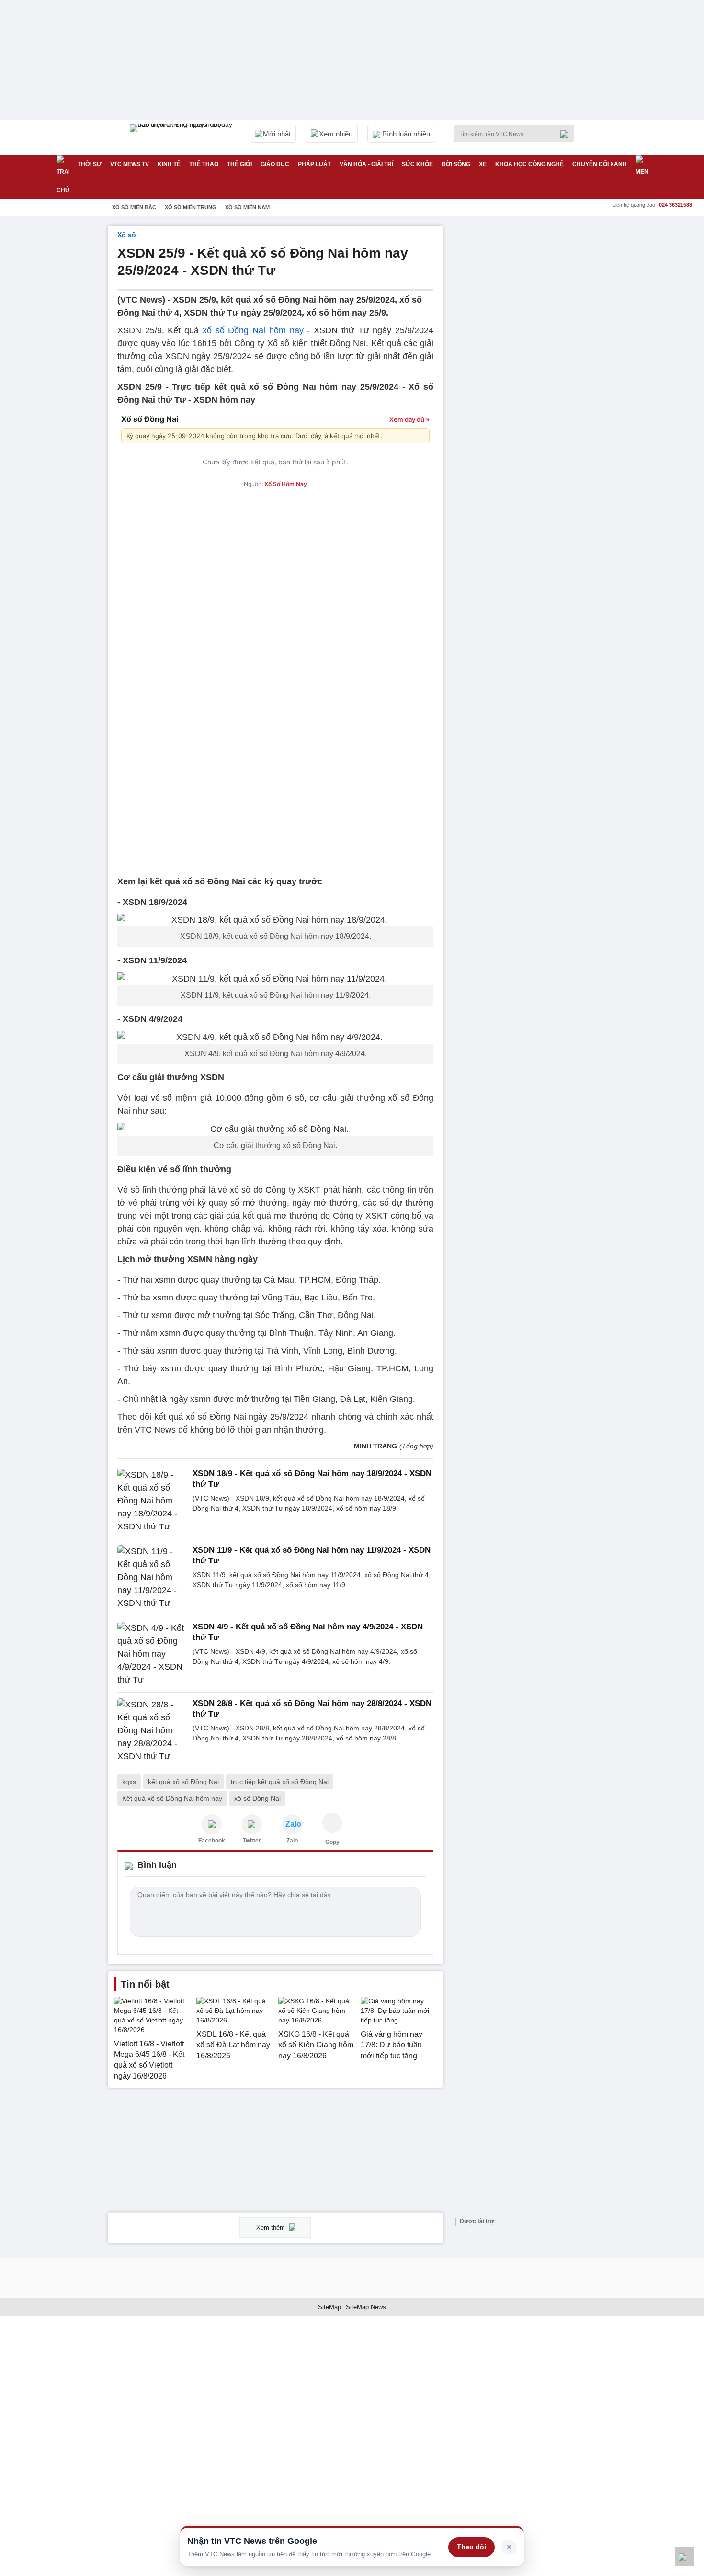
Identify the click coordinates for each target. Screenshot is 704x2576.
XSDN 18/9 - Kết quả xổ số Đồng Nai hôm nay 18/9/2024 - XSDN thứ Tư (312, 1479)
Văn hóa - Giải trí (366, 164)
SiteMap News (366, 2307)
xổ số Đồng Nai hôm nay (253, 330)
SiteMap (329, 2307)
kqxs (129, 1782)
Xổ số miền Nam (247, 207)
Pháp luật (314, 164)
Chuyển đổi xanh (600, 164)
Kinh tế (169, 164)
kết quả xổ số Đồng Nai (183, 1782)
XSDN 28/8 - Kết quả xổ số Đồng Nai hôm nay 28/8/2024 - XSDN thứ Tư (312, 1709)
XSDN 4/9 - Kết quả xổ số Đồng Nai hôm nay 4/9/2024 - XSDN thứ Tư (308, 1632)
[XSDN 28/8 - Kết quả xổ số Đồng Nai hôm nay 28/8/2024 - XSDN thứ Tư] (152, 1731)
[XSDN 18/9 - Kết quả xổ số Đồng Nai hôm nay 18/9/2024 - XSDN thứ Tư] (152, 1501)
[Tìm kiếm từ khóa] (567, 134)
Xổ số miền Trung (191, 207)
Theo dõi (471, 2547)
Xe (483, 164)
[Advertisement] (524, 369)
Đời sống (456, 164)
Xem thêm (272, 2228)
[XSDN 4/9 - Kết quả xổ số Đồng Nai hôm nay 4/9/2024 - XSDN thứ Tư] (152, 1654)
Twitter (252, 1841)
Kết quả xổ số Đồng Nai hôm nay (172, 1798)
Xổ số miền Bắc (134, 207)
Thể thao (204, 164)
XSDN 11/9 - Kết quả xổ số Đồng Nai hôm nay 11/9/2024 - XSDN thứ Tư (312, 1555)
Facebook (212, 1841)
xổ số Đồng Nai (257, 1798)
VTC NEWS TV (130, 164)
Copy (332, 1842)
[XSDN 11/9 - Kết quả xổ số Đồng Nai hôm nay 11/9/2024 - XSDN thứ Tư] (152, 1577)
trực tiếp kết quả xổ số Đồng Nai (280, 1782)
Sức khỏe (417, 164)
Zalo (292, 1841)
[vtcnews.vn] (212, 1824)
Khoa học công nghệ (529, 164)
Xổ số (127, 235)
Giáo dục (275, 164)
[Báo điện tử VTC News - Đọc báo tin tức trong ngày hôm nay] (182, 137)
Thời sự (90, 164)
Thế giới (239, 164)
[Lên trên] (685, 2557)
